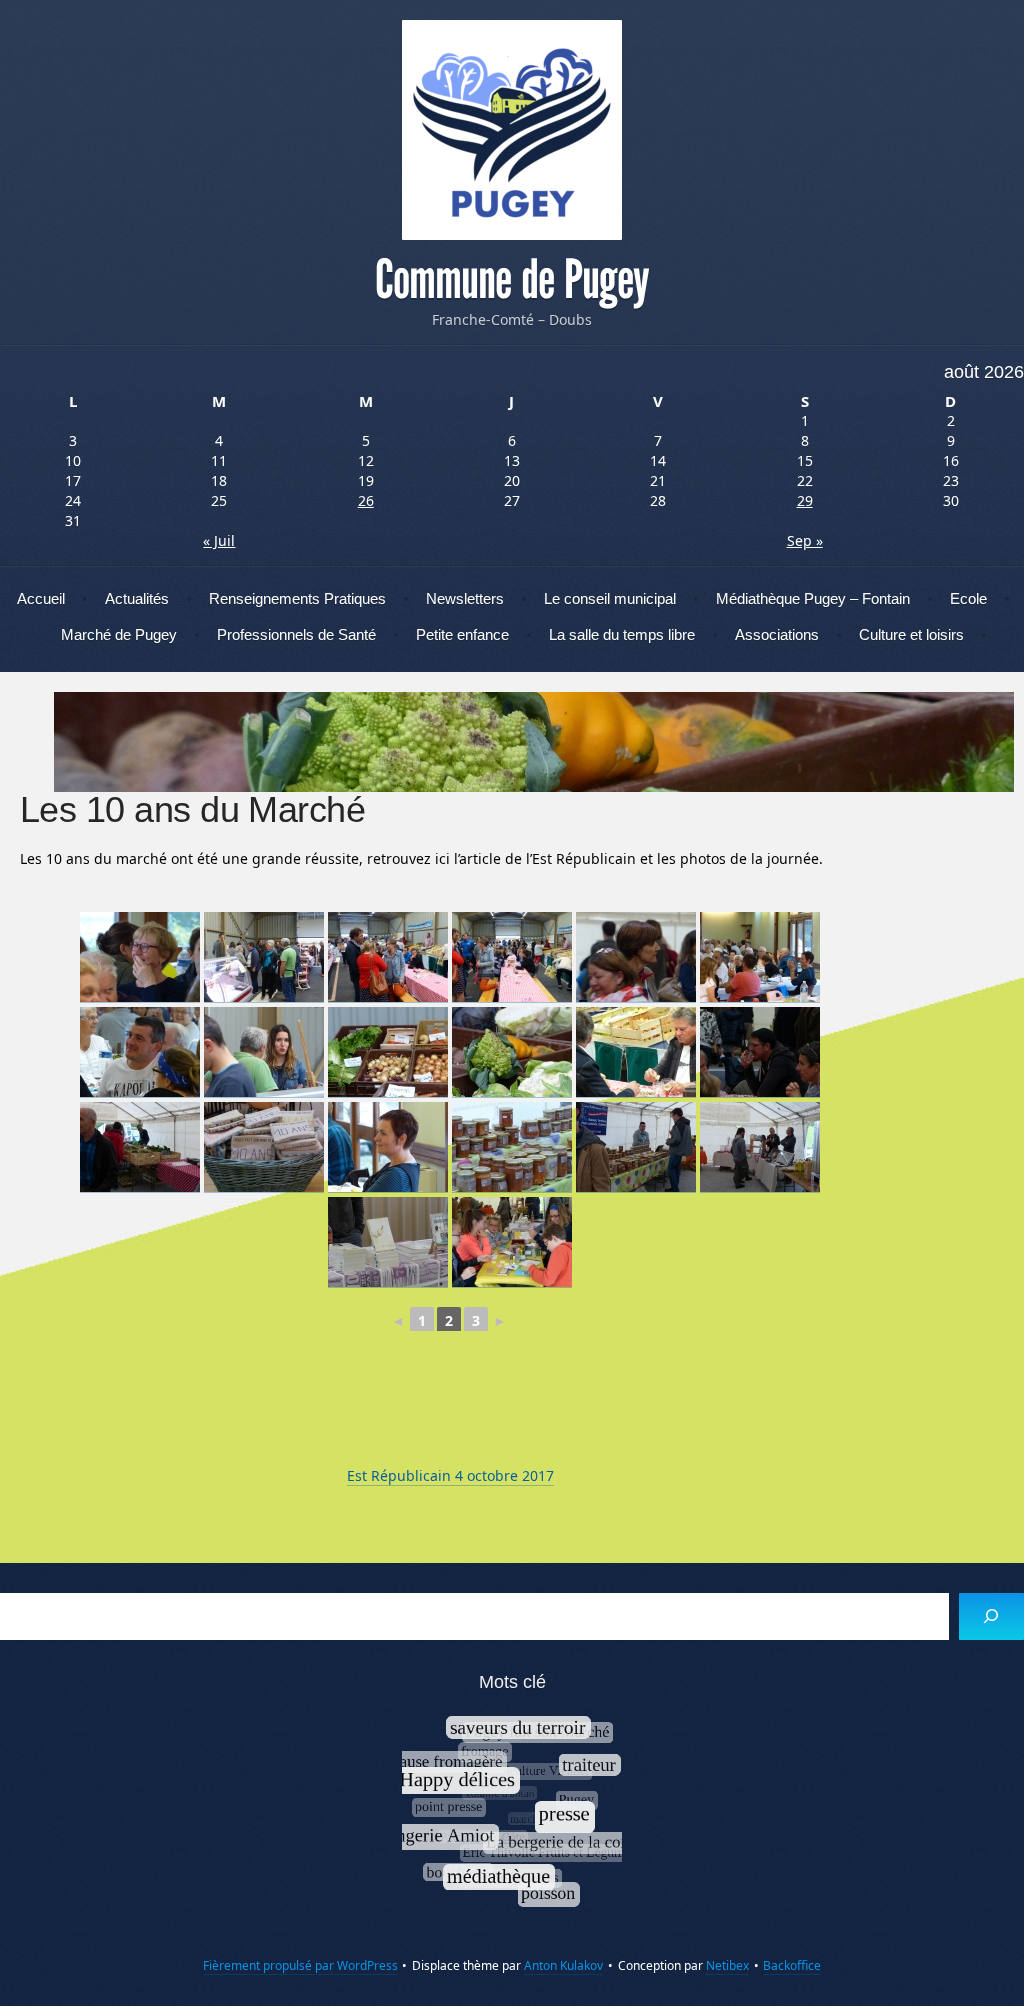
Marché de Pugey (119, 634)
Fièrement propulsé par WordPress (300, 1965)
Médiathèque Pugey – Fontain (813, 598)
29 (805, 500)
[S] (991, 1616)
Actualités (137, 598)
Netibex (727, 1965)
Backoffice (792, 1965)
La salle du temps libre (622, 634)
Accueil (41, 598)
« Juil (219, 540)
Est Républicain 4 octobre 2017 (450, 1475)
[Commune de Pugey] (512, 130)
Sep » (805, 540)
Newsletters (465, 598)
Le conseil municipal (610, 598)
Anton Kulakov (563, 1965)
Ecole (968, 598)
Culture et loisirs (911, 634)
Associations (777, 634)
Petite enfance (462, 634)
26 (366, 500)
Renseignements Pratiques (297, 598)
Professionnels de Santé (296, 634)
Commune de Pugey (512, 280)
